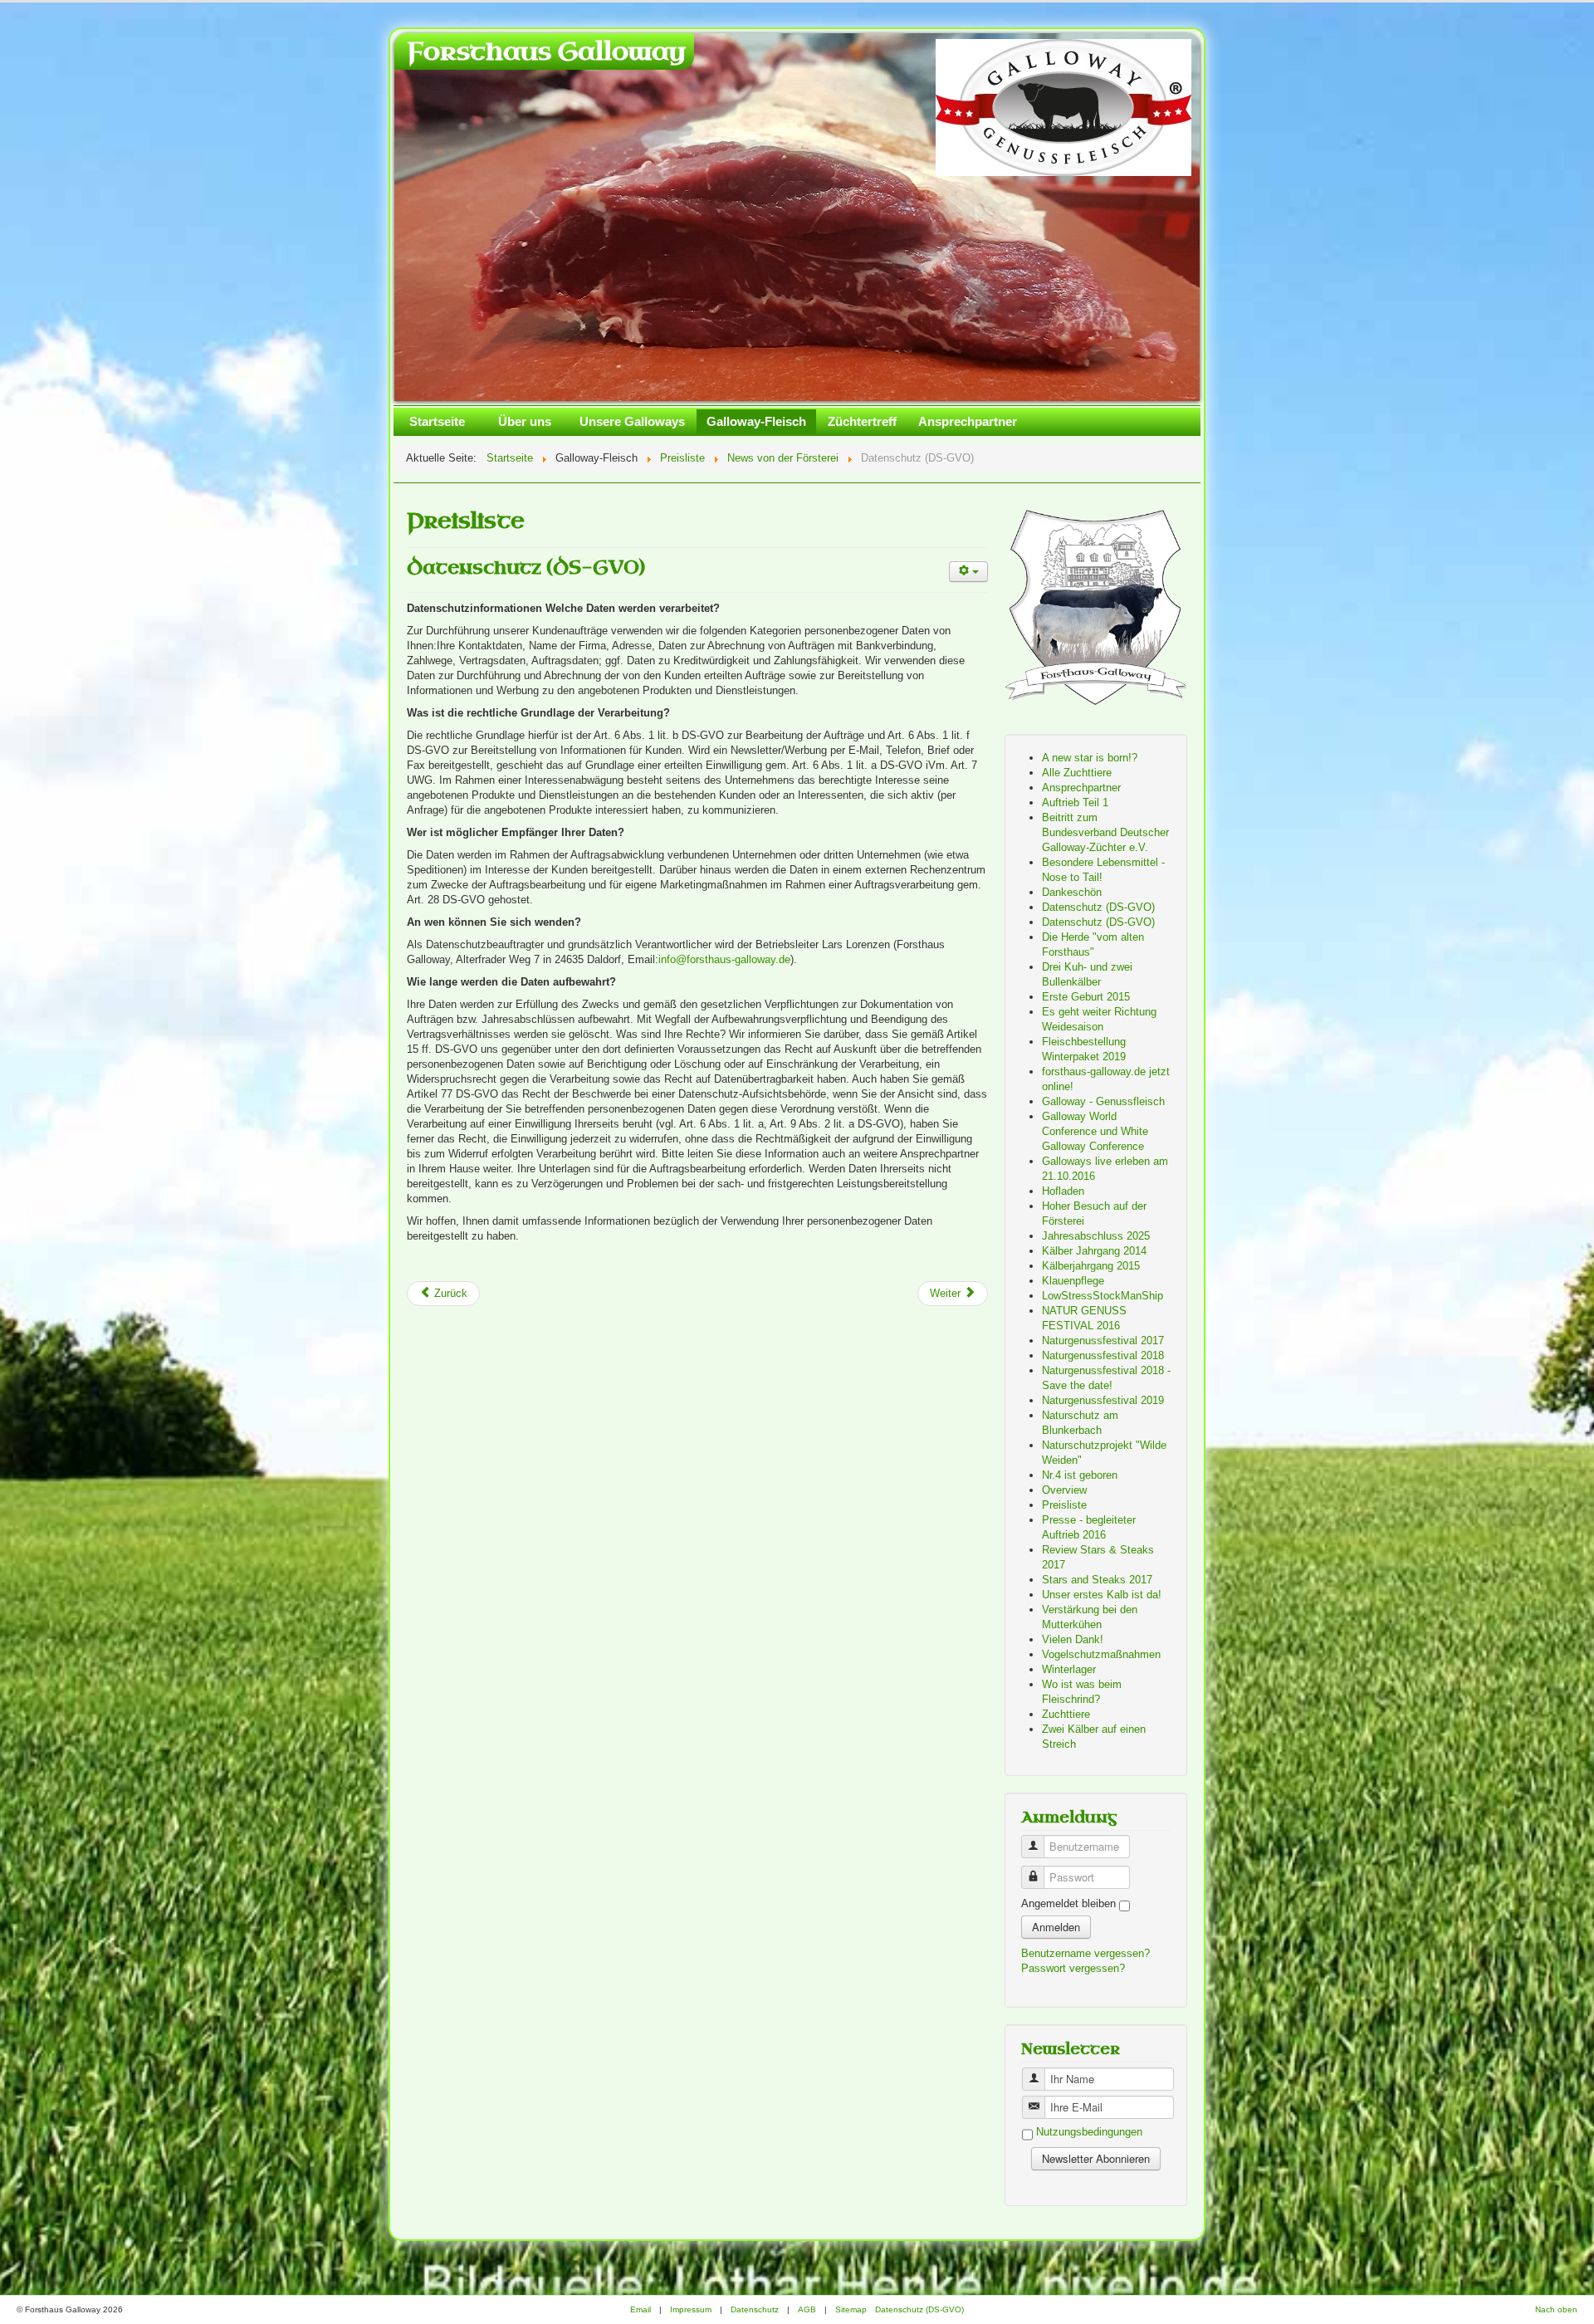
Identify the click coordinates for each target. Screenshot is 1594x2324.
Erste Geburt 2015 (1086, 997)
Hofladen (1063, 1191)
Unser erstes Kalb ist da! (1102, 1595)
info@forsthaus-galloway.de (724, 959)
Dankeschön (1072, 892)
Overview (1064, 1490)
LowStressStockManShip (1103, 1296)
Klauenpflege (1073, 1281)
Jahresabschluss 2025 (1096, 1236)
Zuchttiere (1066, 1714)
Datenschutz (755, 2309)
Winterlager (1069, 1669)
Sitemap (851, 2309)
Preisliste (1064, 1505)
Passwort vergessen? (1073, 1968)
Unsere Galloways (632, 421)
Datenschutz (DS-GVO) (526, 568)
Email (641, 2309)
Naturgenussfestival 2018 (1103, 1355)
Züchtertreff (862, 421)
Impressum (691, 2309)
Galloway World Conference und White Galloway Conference (1095, 1131)
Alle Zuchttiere (1077, 773)
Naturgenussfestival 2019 (1103, 1400)
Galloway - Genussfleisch (1103, 1101)
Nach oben (1556, 2309)
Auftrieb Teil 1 (1075, 802)
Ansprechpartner (968, 421)
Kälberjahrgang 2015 (1091, 1266)
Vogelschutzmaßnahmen (1101, 1654)
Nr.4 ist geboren (1080, 1475)
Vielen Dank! (1073, 1639)
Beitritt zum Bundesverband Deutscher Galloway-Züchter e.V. (1105, 832)
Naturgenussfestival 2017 (1103, 1341)
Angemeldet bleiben (1068, 1903)
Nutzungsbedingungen (1089, 2133)
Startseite (437, 421)
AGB (807, 2309)
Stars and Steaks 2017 (1097, 1580)
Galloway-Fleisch (756, 421)
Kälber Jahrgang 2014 (1094, 1251)
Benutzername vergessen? (1085, 1953)
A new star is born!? (1090, 758)
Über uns (525, 421)
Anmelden (1056, 1927)
